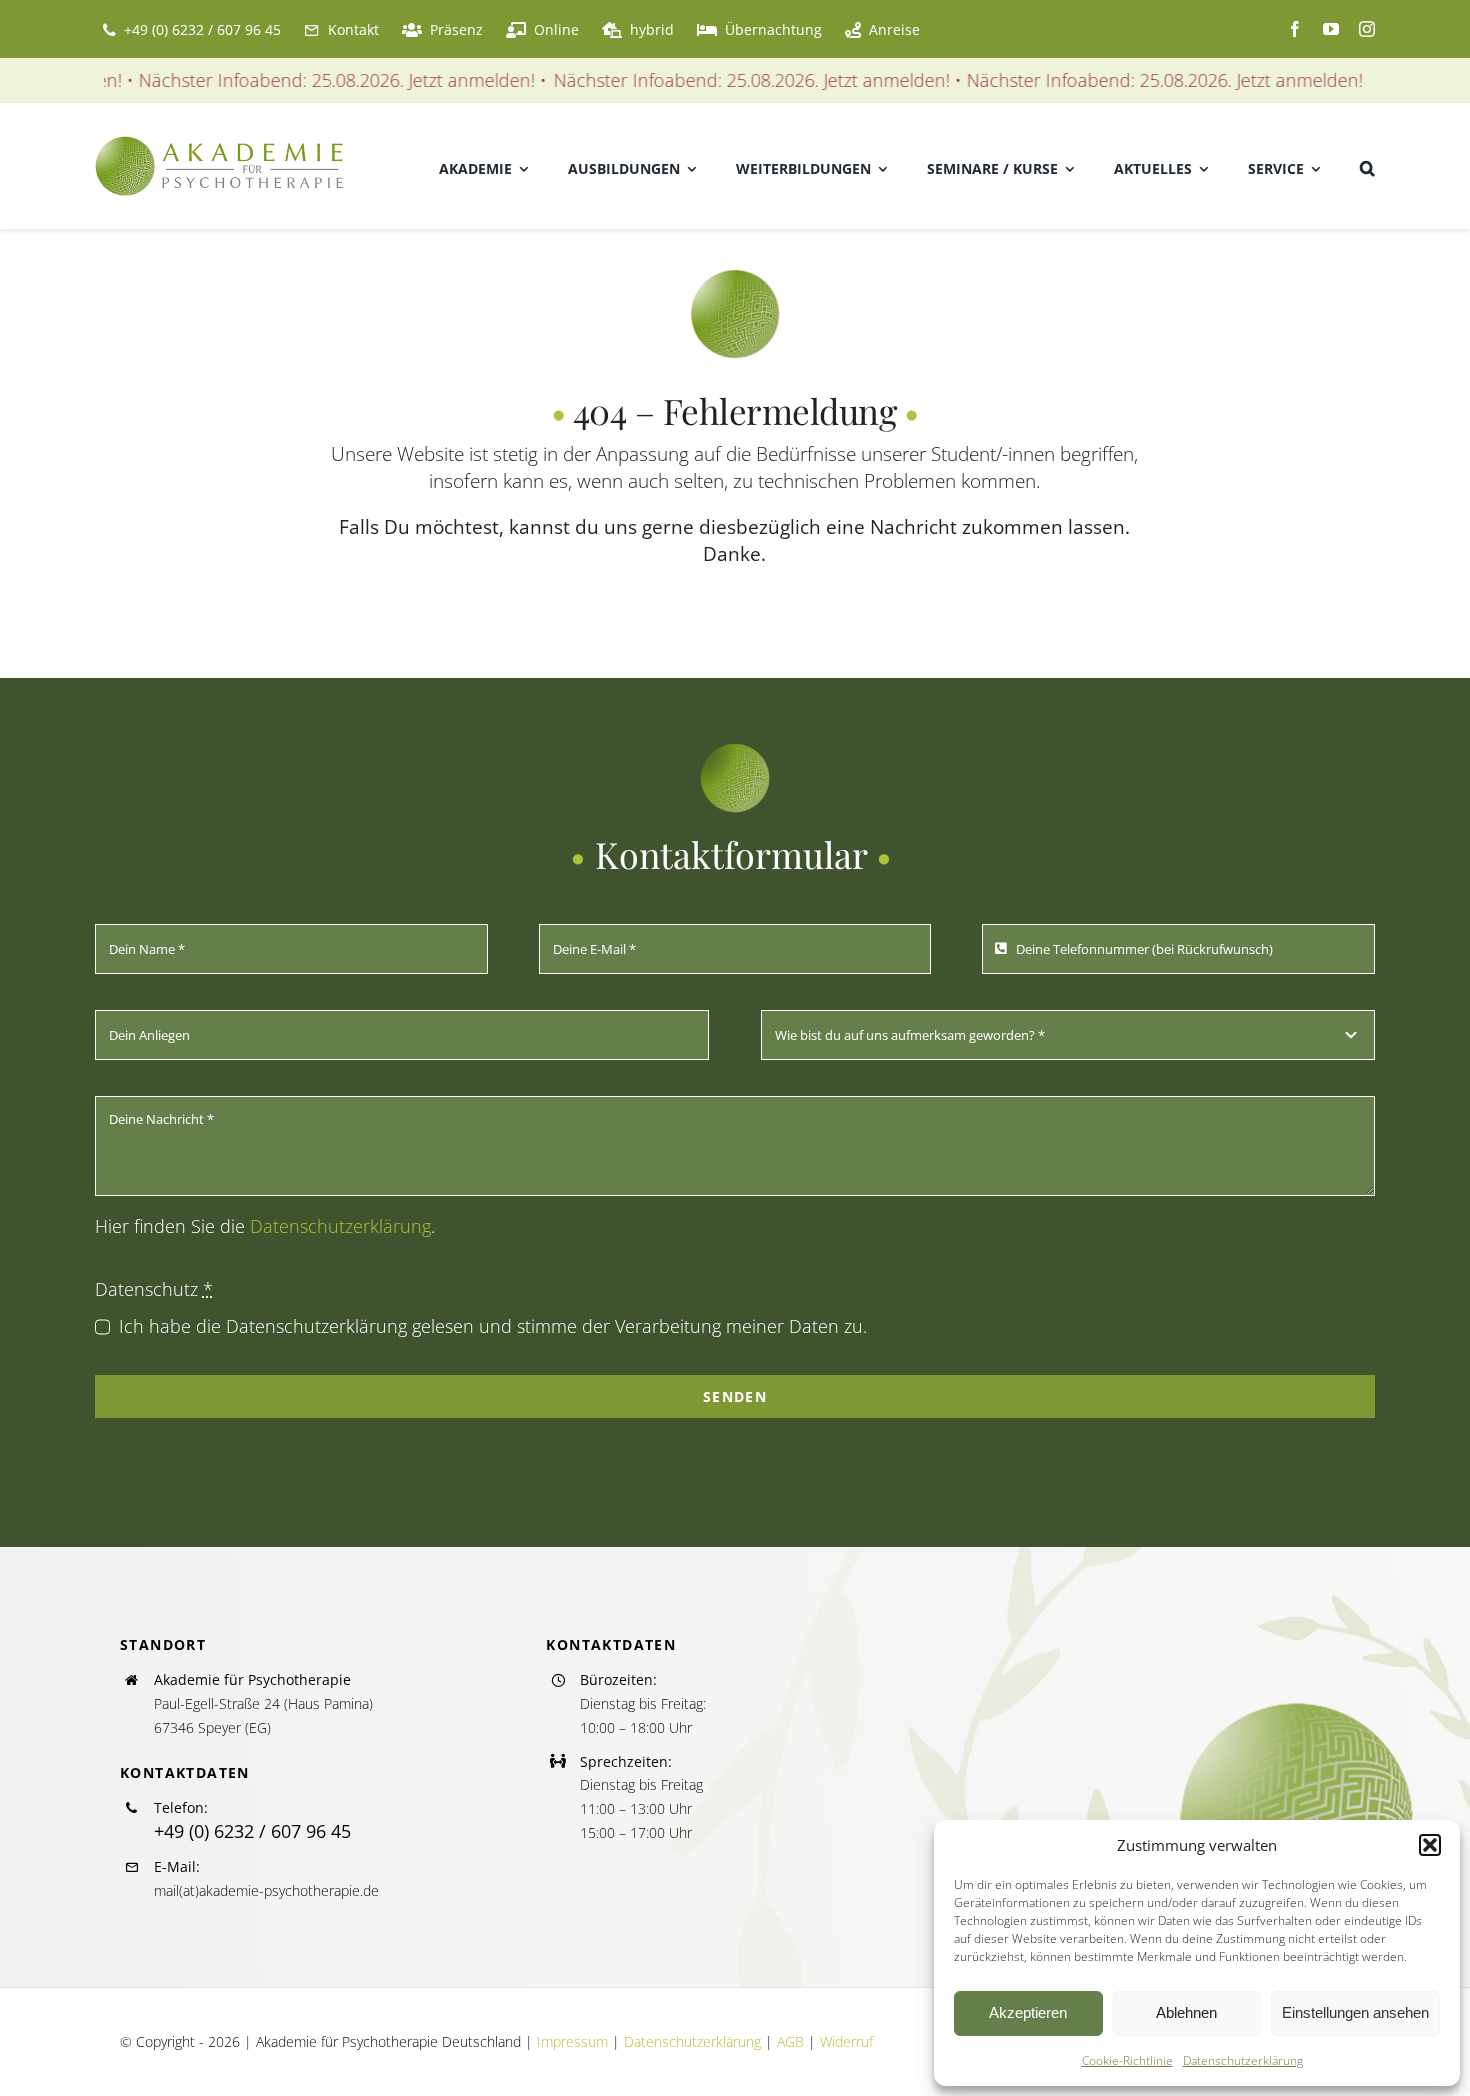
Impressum (572, 2041)
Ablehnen (1186, 2012)
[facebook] (1295, 29)
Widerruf (846, 2041)
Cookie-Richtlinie (1127, 2060)
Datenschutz (154, 1289)
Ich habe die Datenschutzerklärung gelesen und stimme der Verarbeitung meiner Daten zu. (493, 1326)
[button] (1430, 1845)
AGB (790, 2041)
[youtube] (1331, 29)
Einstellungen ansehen (1355, 2012)
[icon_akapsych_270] (735, 278)
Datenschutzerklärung (1243, 2060)
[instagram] (1367, 29)
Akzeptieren (1028, 2012)
